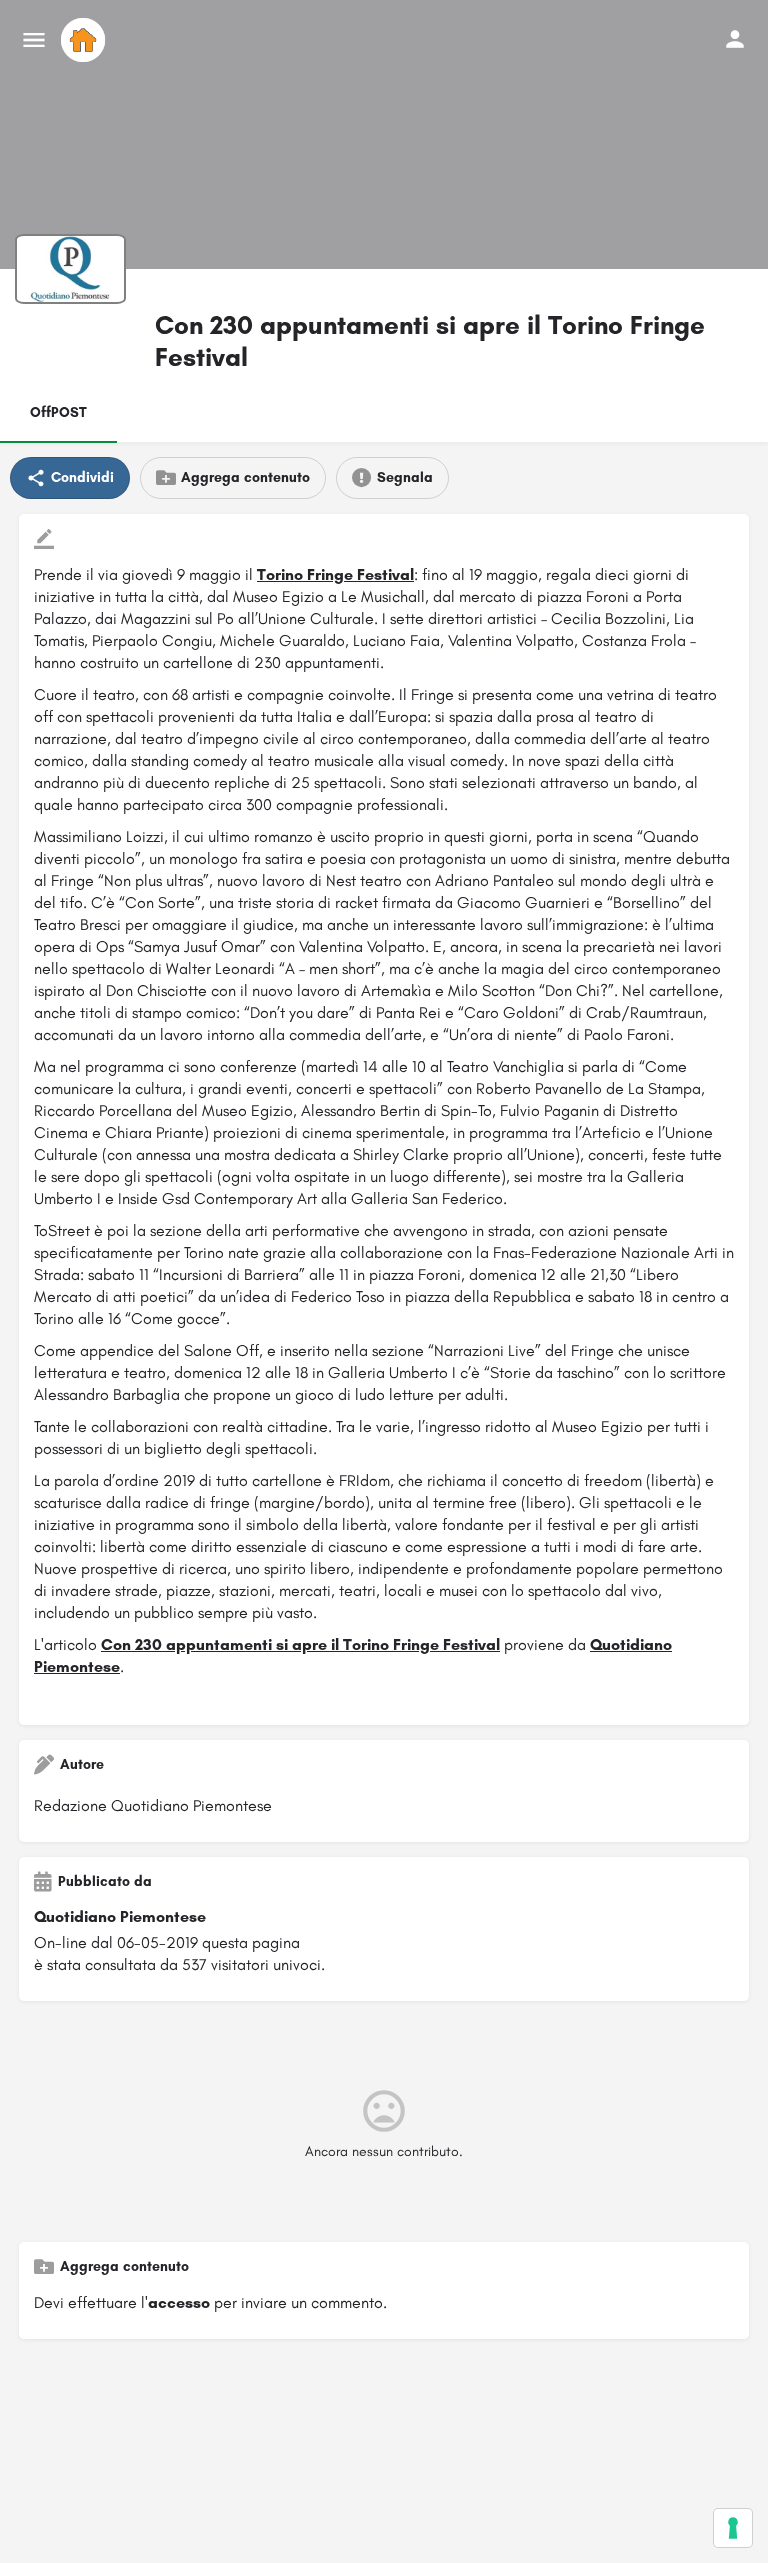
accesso (179, 2302)
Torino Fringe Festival (335, 574)
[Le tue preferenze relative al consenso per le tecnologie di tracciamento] (733, 2528)
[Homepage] (85, 40)
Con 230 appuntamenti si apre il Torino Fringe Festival (300, 1644)
